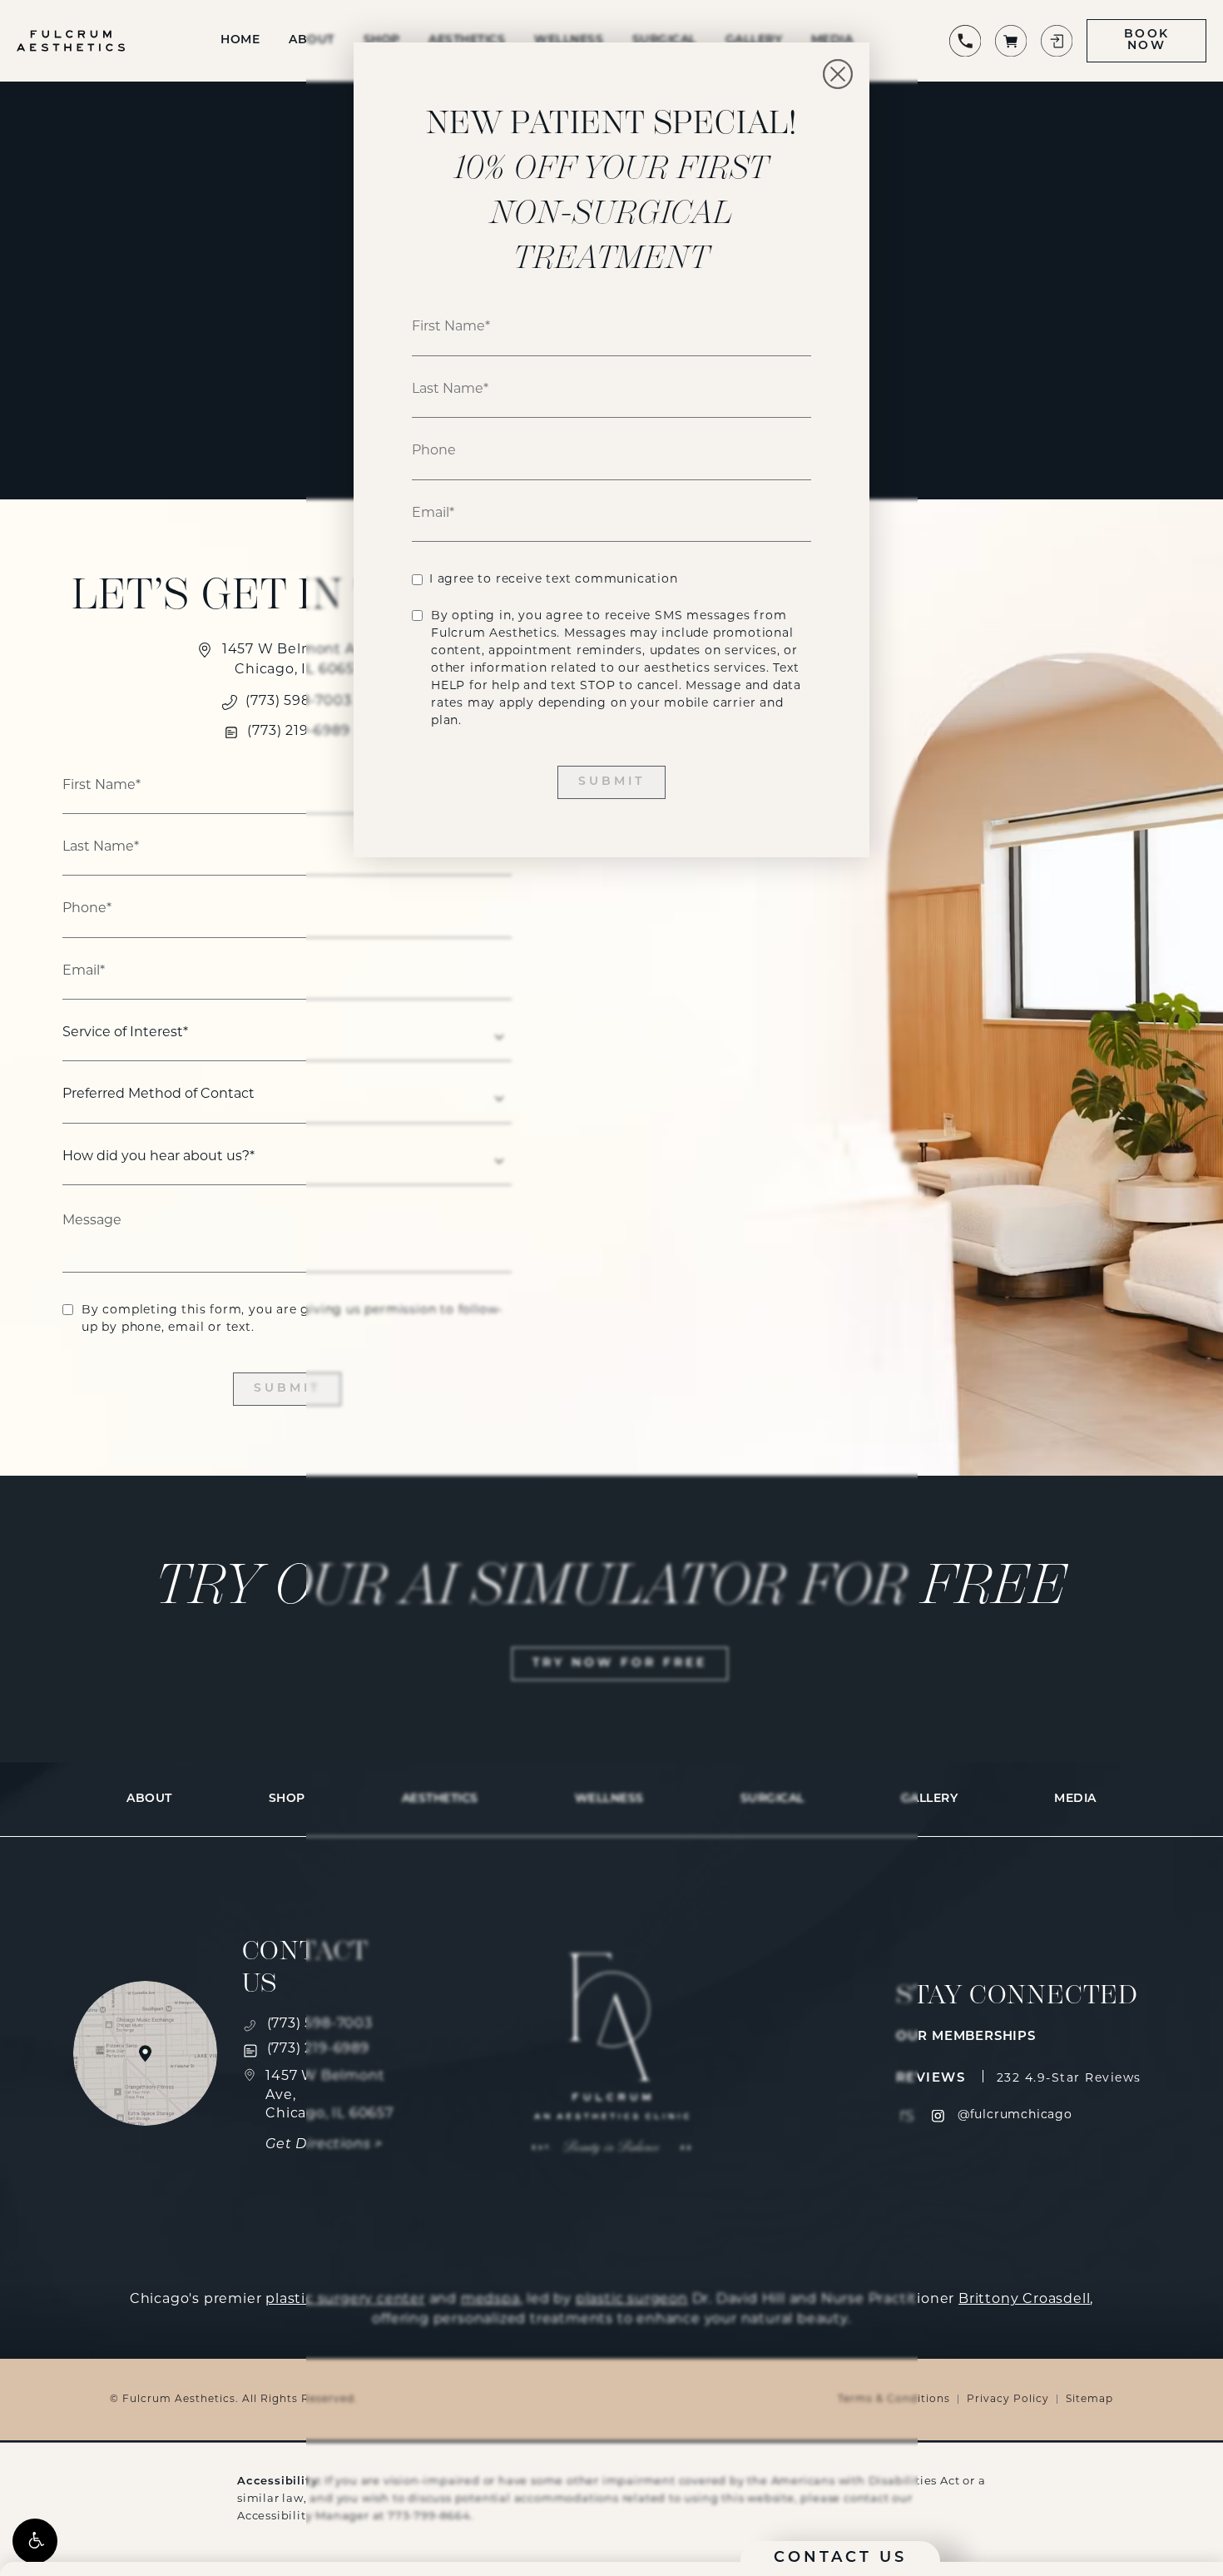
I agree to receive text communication (554, 580)
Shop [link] (287, 1799)
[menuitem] (938, 2116)
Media (1075, 1799)
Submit (287, 1389)
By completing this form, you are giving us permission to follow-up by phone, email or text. (292, 1319)
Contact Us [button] (840, 2559)
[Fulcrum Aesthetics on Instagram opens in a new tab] (938, 2116)
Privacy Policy (1008, 2400)
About (149, 1799)
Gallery (930, 1799)
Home (240, 40)
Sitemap (1089, 2400)
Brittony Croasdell (1024, 2300)
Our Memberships (966, 2037)
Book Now (1146, 40)
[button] (35, 2541)
